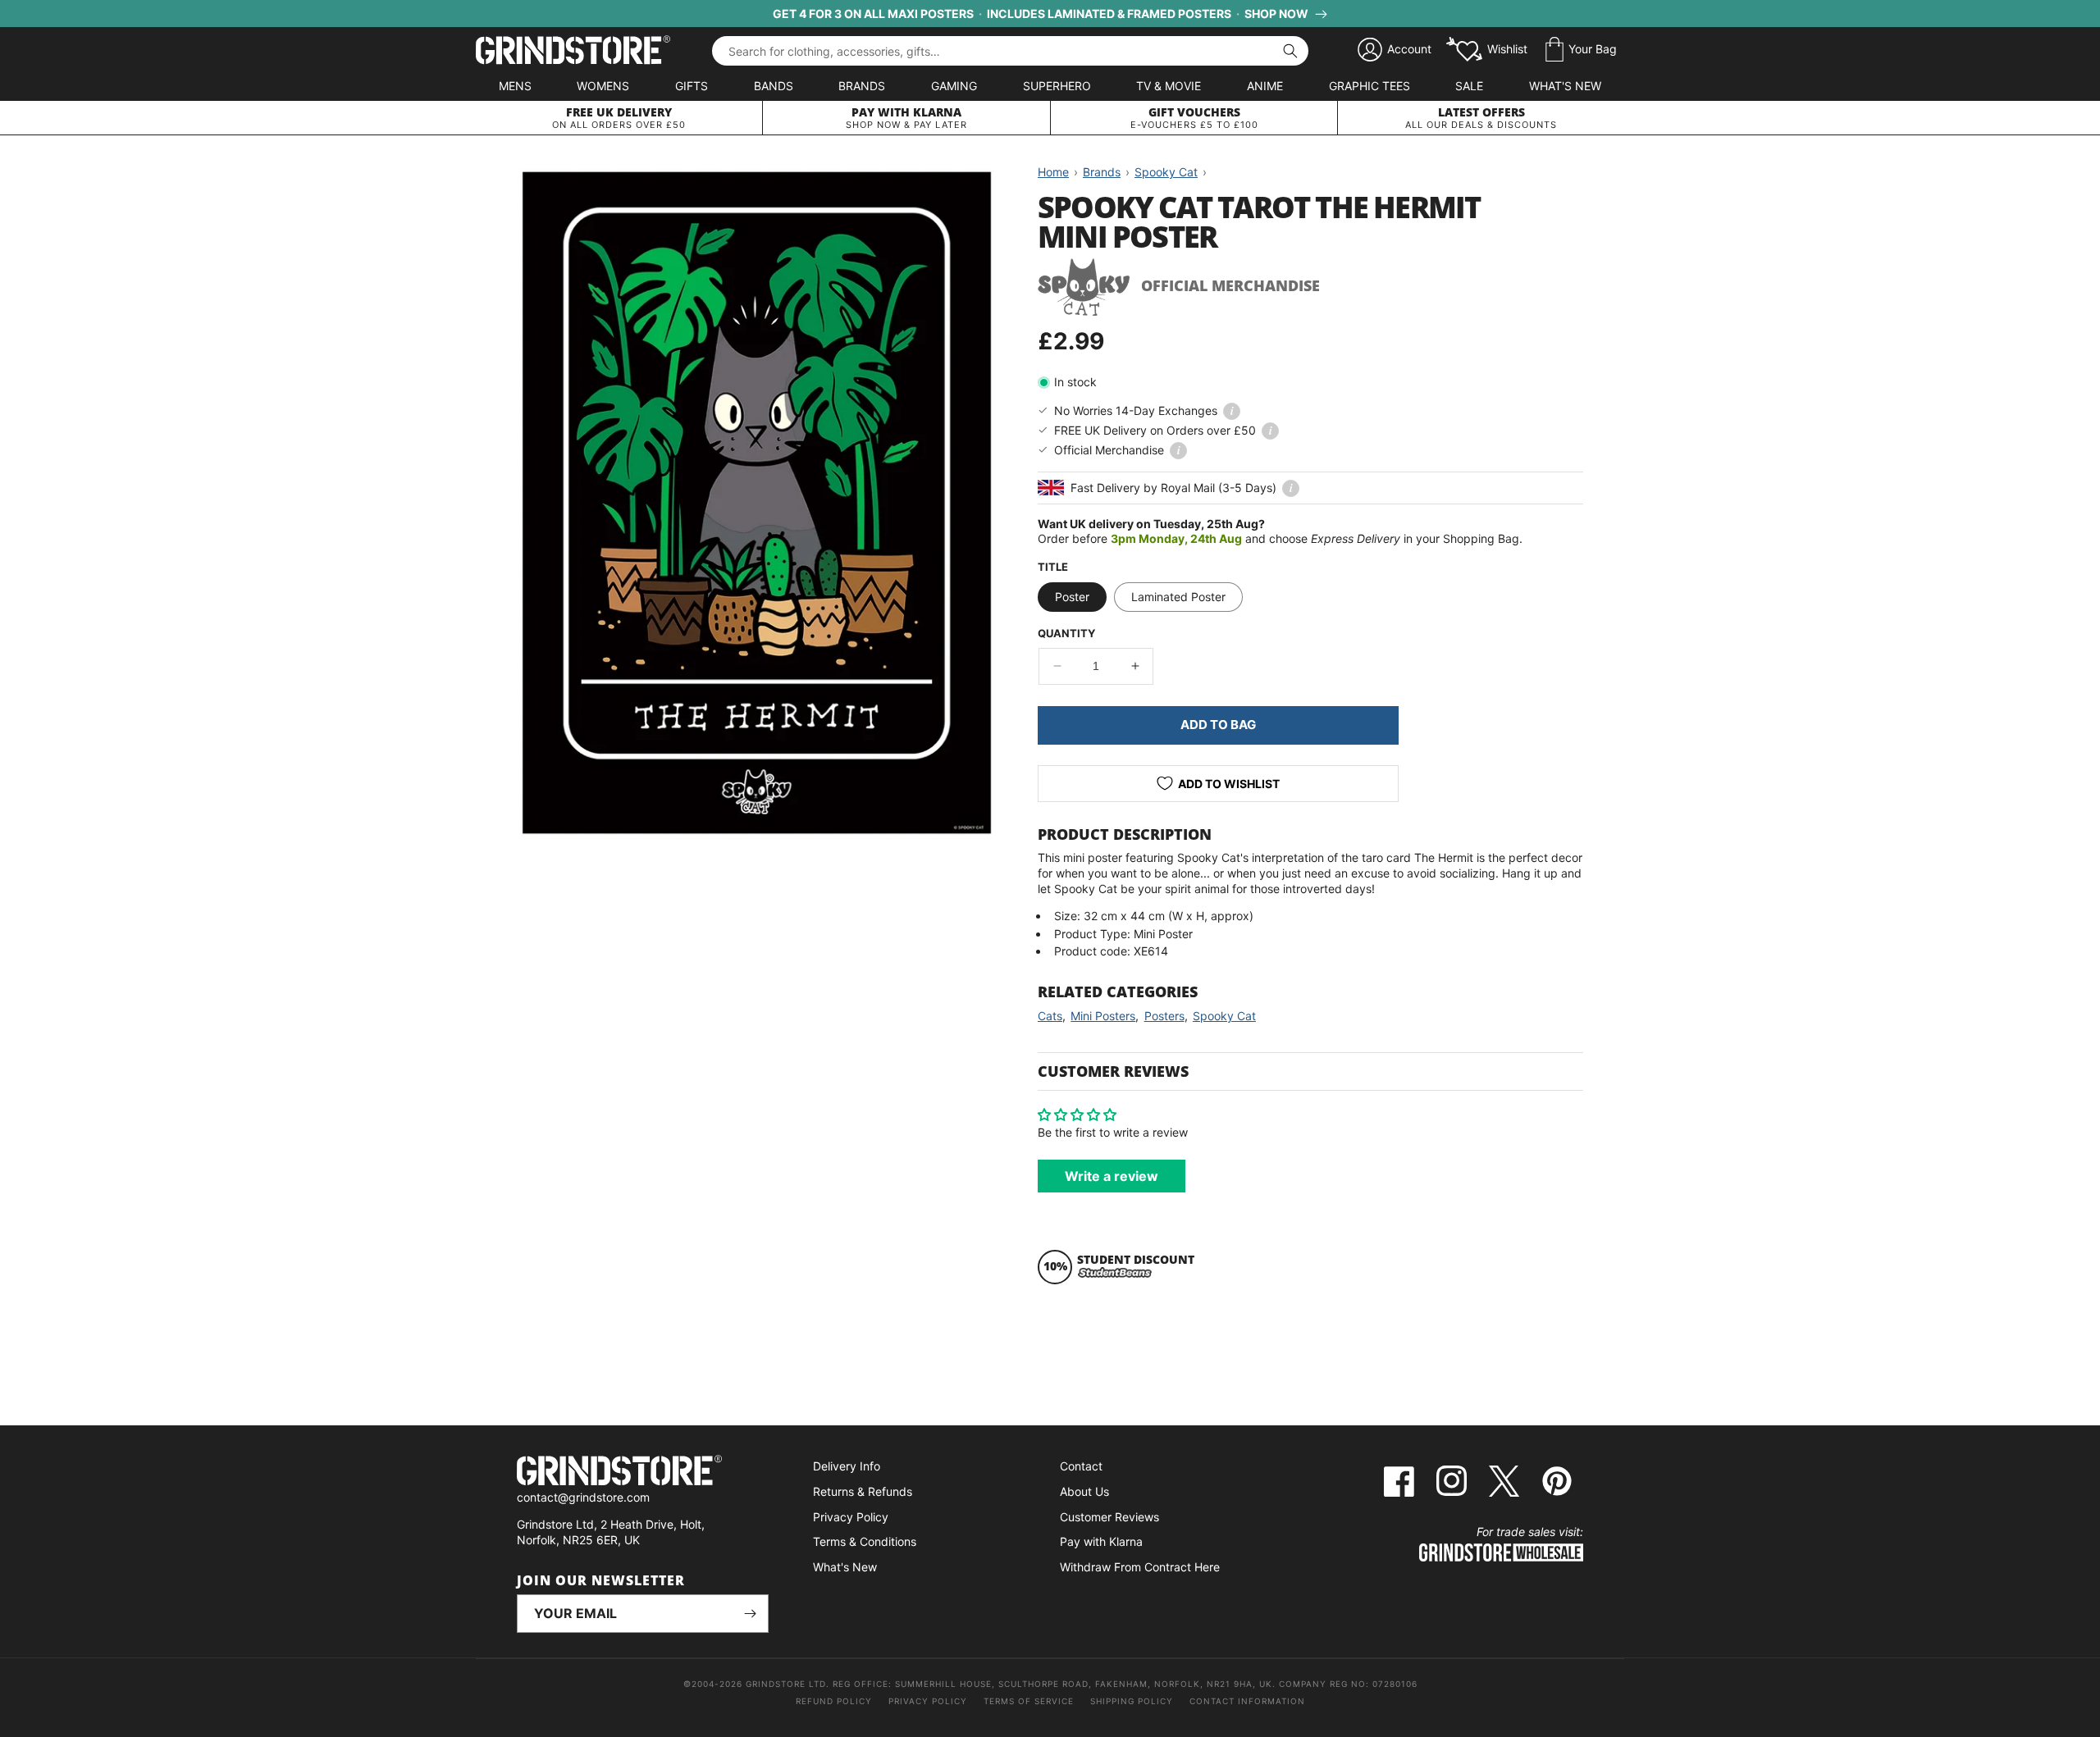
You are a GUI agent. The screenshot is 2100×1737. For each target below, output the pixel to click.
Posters (1164, 1016)
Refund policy (834, 1701)
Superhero (1057, 86)
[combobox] (1010, 51)
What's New (1565, 86)
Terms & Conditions (865, 1541)
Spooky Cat (1224, 1016)
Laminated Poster (1178, 597)
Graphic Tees (1370, 86)
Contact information (1247, 1701)
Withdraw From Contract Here (1140, 1567)
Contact (1081, 1466)
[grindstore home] (643, 1473)
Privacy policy (928, 1701)
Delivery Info (847, 1466)
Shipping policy (1132, 1701)
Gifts (692, 86)
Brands (862, 86)
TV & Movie (1169, 86)
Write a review (1112, 1176)
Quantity (1066, 633)
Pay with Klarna (1101, 1541)
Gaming (954, 86)
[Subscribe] (750, 1614)
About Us (1084, 1491)
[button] (1581, 50)
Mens (515, 86)
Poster (1072, 597)
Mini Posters (1103, 1016)
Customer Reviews (1109, 1517)
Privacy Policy (851, 1517)
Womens (603, 86)
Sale (1469, 86)
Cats (1050, 1016)
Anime (1265, 86)
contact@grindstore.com (583, 1497)
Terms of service (1029, 1701)
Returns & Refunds (863, 1491)
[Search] (1290, 51)
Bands (774, 86)
